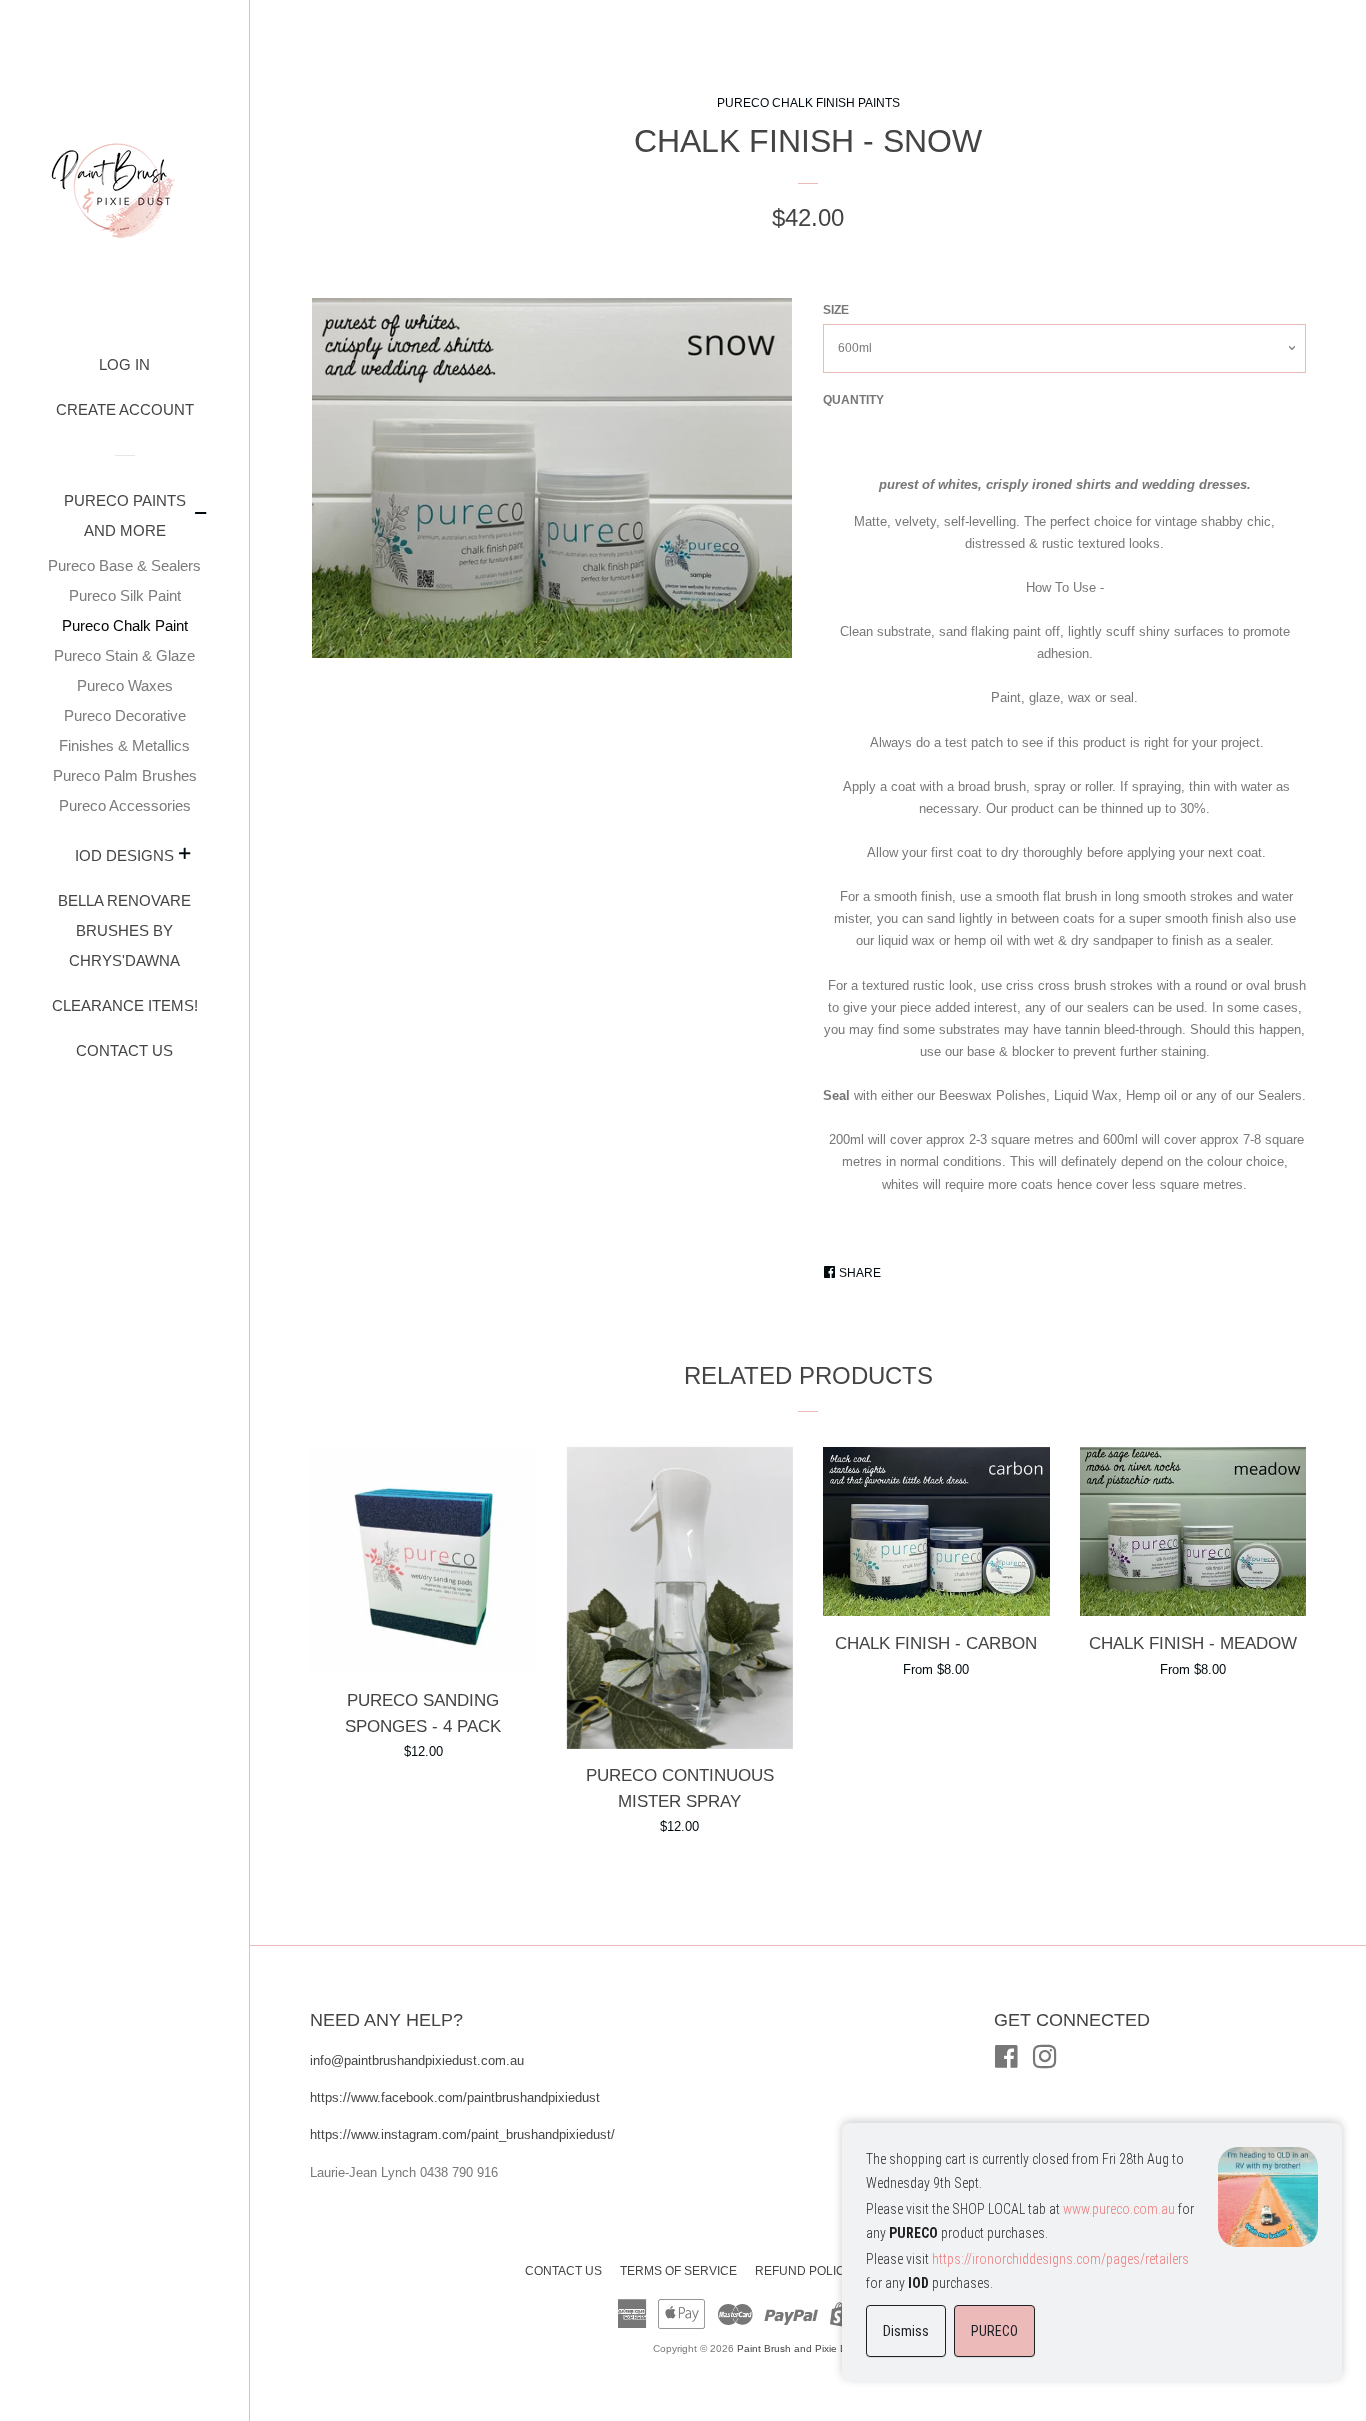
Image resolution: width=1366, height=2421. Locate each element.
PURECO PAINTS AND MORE (125, 515)
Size (836, 310)
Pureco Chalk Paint (125, 625)
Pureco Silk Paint (125, 595)
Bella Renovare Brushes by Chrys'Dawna (124, 930)
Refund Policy (804, 2271)
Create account (125, 409)
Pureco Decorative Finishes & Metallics (124, 730)
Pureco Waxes (125, 685)
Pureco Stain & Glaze (124, 655)
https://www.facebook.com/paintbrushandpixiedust (455, 2097)
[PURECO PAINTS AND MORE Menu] (201, 516)
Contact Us (124, 1050)
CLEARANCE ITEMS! (125, 1005)
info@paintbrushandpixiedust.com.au (419, 2060)
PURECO (994, 2331)
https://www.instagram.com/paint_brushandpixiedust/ (462, 2134)
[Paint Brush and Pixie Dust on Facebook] (1006, 2061)
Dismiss (906, 2331)
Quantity (853, 400)
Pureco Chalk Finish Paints (808, 103)
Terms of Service (678, 2271)
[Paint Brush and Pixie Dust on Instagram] (1045, 2061)
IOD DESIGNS (124, 855)
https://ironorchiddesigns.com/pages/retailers (1060, 2259)
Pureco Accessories (125, 805)
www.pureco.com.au (1119, 2209)
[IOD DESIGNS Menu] (185, 856)
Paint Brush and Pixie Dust (799, 2348)
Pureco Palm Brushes (125, 775)
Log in (124, 364)
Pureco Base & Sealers (124, 565)
